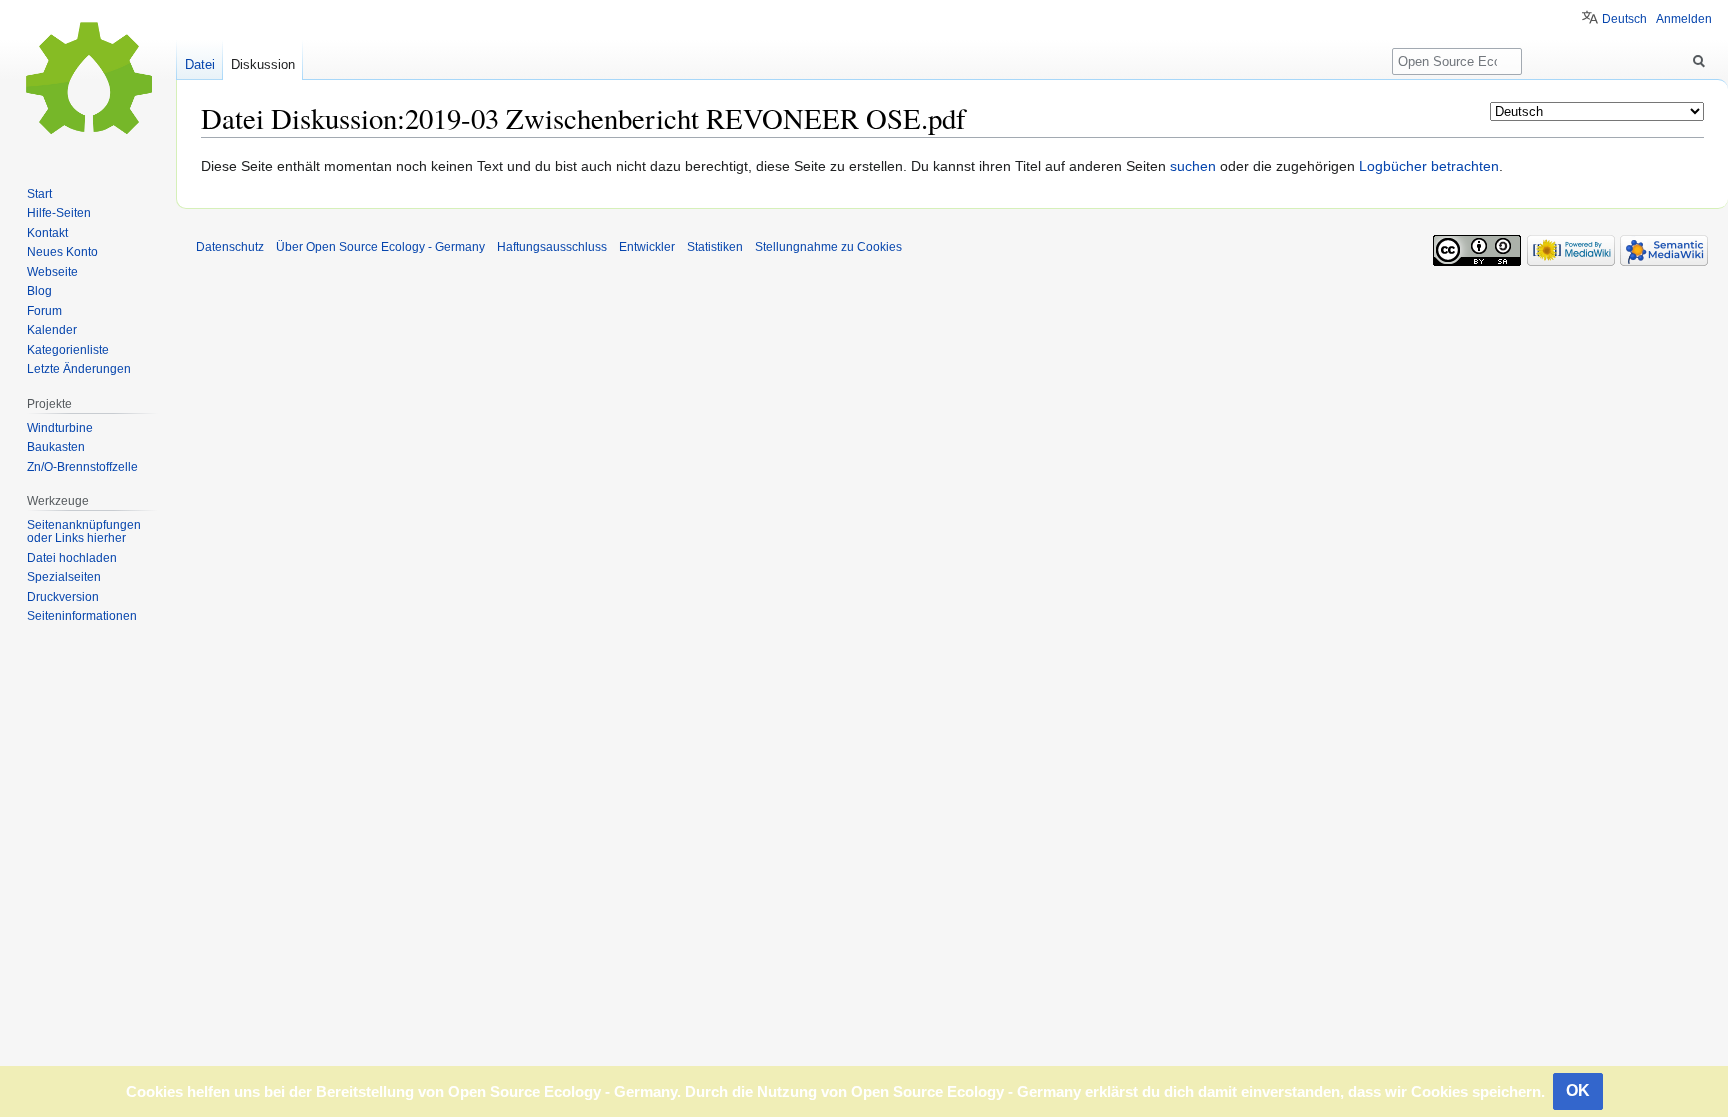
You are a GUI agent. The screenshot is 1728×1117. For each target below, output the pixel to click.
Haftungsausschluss (552, 247)
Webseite (52, 272)
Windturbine (60, 428)
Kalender (52, 330)
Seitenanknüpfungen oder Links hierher (84, 532)
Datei (200, 64)
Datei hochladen (72, 558)
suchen (1193, 166)
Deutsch (1624, 19)
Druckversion (63, 597)
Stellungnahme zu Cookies (828, 247)
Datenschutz (230, 247)
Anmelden (1684, 19)
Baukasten (56, 447)
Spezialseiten (64, 577)
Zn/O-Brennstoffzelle (82, 467)
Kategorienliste (68, 350)
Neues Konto (62, 252)
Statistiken (715, 247)
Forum (44, 311)
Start (39, 194)
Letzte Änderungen (79, 369)
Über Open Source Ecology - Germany (380, 247)
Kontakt (47, 233)
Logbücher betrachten (1429, 166)
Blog (39, 291)
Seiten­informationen (82, 616)
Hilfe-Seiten (59, 213)
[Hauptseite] (88, 80)
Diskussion (263, 64)
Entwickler (647, 247)
